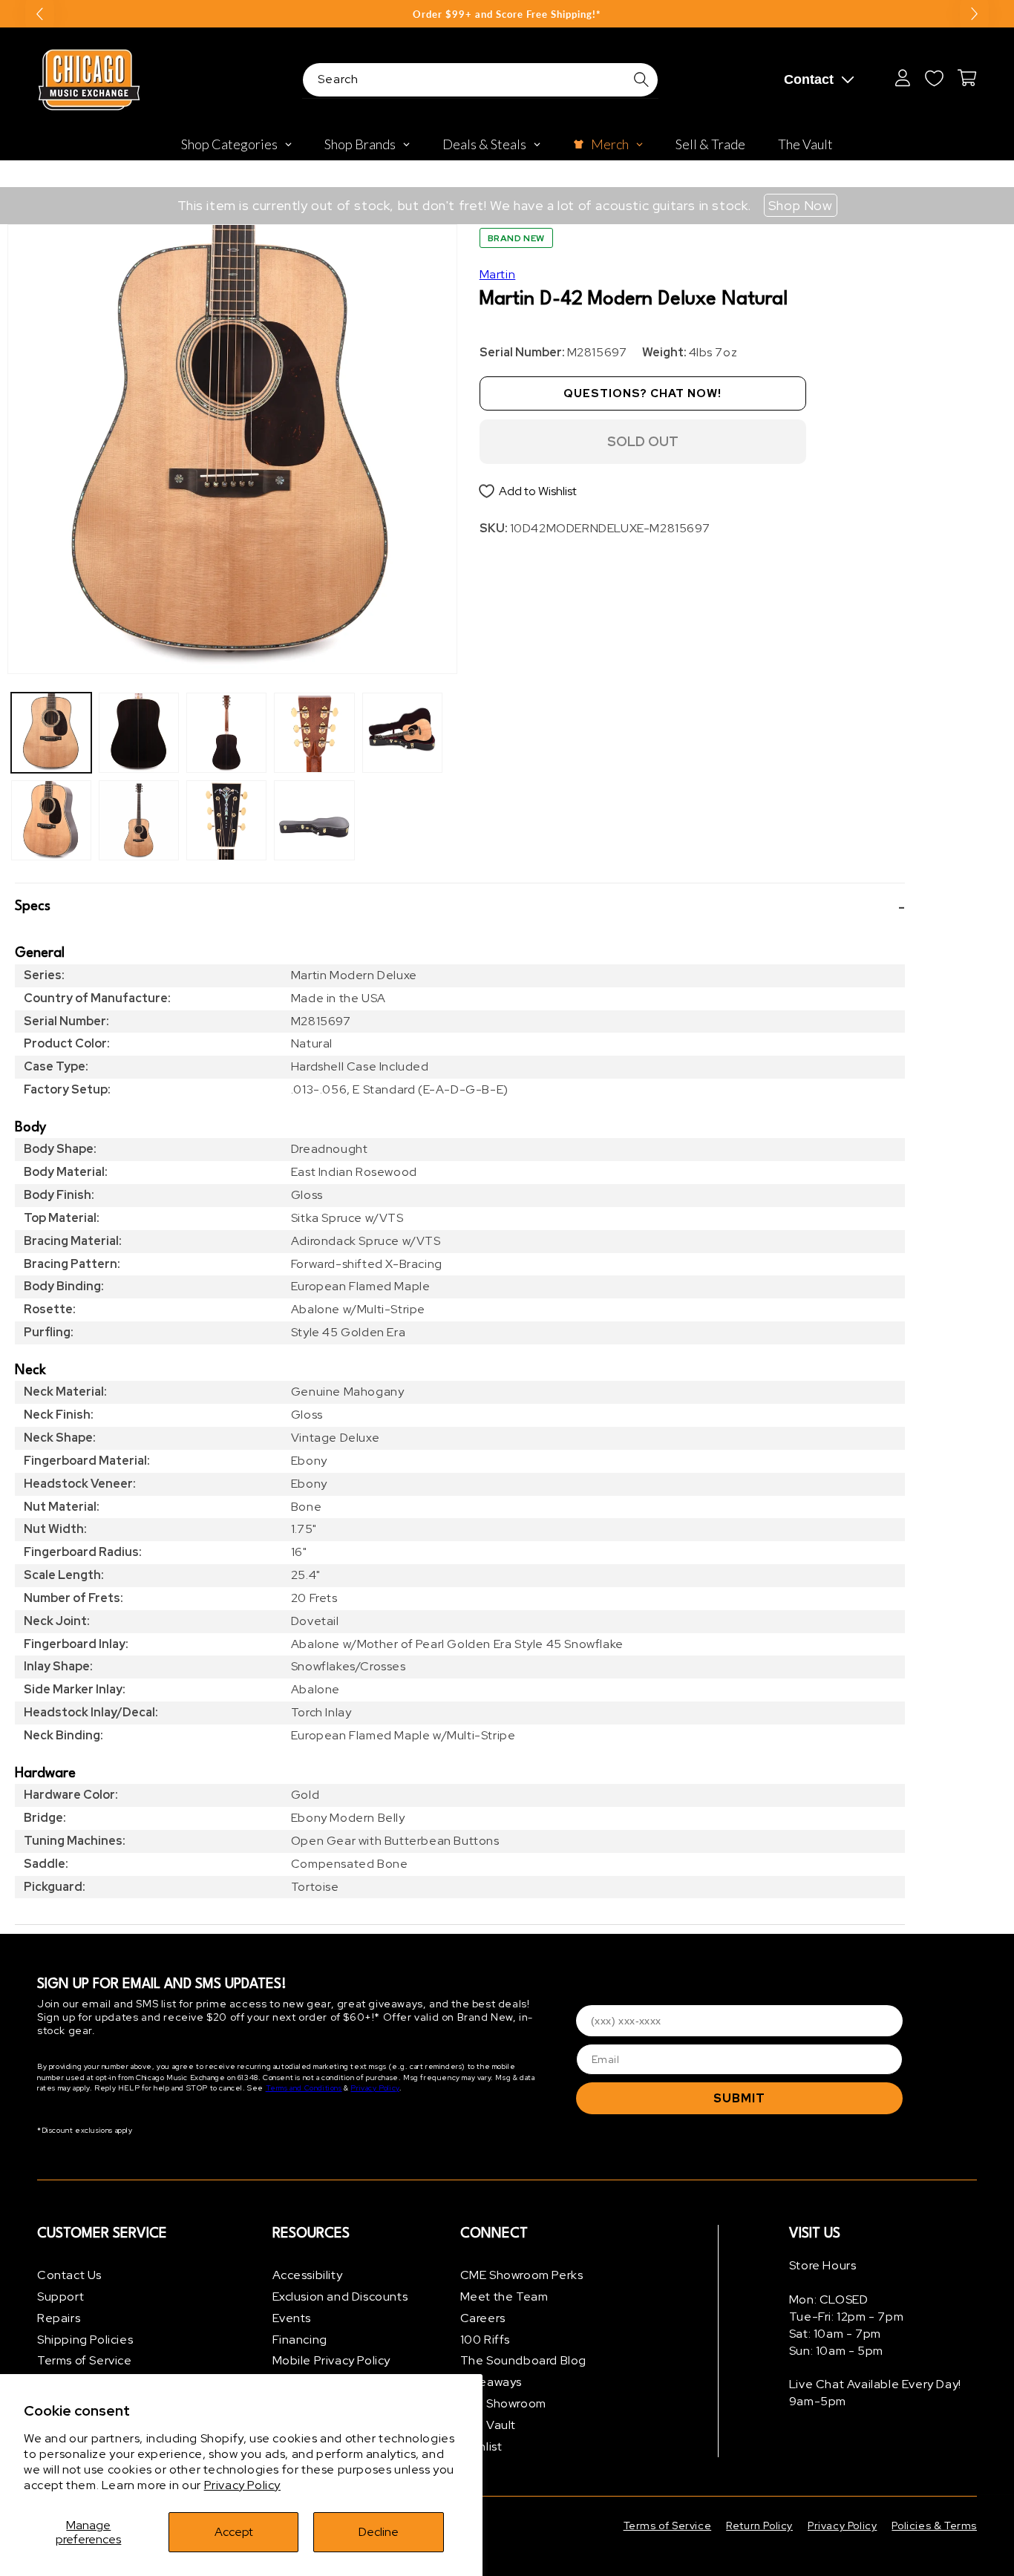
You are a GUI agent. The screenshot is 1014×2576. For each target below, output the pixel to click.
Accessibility (308, 2275)
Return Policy (759, 2526)
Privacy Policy (242, 2485)
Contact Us (69, 2275)
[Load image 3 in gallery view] (139, 733)
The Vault (488, 2425)
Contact (809, 79)
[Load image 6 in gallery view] (226, 820)
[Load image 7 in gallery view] (314, 733)
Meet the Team (504, 2297)
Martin (498, 274)
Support (60, 2297)
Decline (379, 2532)
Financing (300, 2340)
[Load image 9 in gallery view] (402, 733)
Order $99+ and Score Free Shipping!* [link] (507, 14)
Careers (483, 2318)
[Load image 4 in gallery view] (139, 820)
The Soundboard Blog (523, 2360)
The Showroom (503, 2403)
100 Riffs (485, 2340)
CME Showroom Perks (522, 2275)
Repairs (59, 2318)
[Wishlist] (934, 78)
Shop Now (801, 205)
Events (292, 2318)
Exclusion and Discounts (340, 2297)
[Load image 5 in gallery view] (226, 733)
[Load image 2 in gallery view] (51, 820)
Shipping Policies (85, 2340)
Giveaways (491, 2382)
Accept (234, 2532)
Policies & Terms (934, 2526)
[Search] (641, 79)
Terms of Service (85, 2360)
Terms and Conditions (304, 2088)
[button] (460, 907)
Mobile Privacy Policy (332, 2360)
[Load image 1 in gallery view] (51, 733)
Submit (739, 2098)
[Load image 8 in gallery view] (314, 820)
